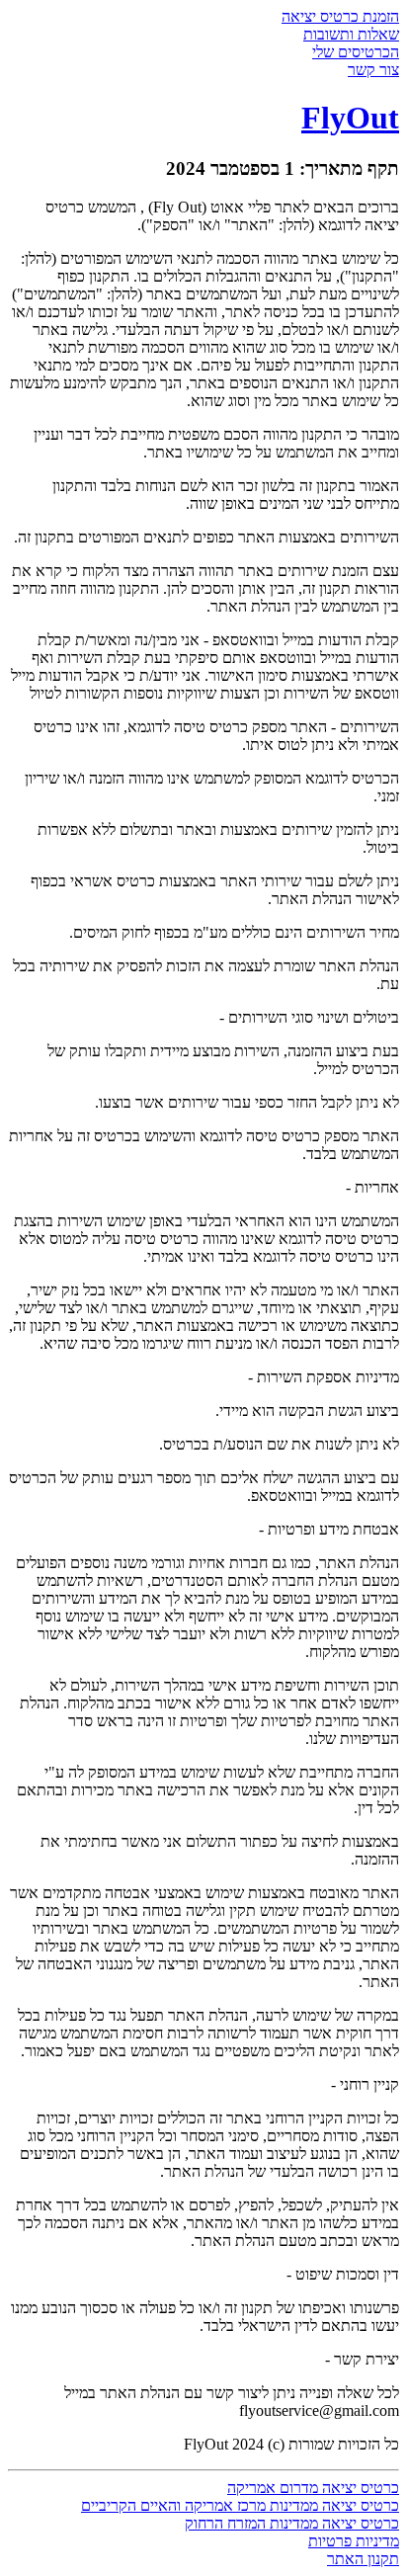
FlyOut (350, 118)
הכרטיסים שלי (356, 52)
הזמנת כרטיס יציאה (340, 16)
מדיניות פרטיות (354, 2541)
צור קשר (373, 70)
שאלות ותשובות (351, 34)
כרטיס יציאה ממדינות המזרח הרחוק (292, 2523)
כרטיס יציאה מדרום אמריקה (313, 2488)
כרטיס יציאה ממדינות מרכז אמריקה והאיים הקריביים (240, 2505)
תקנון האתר (363, 2559)
